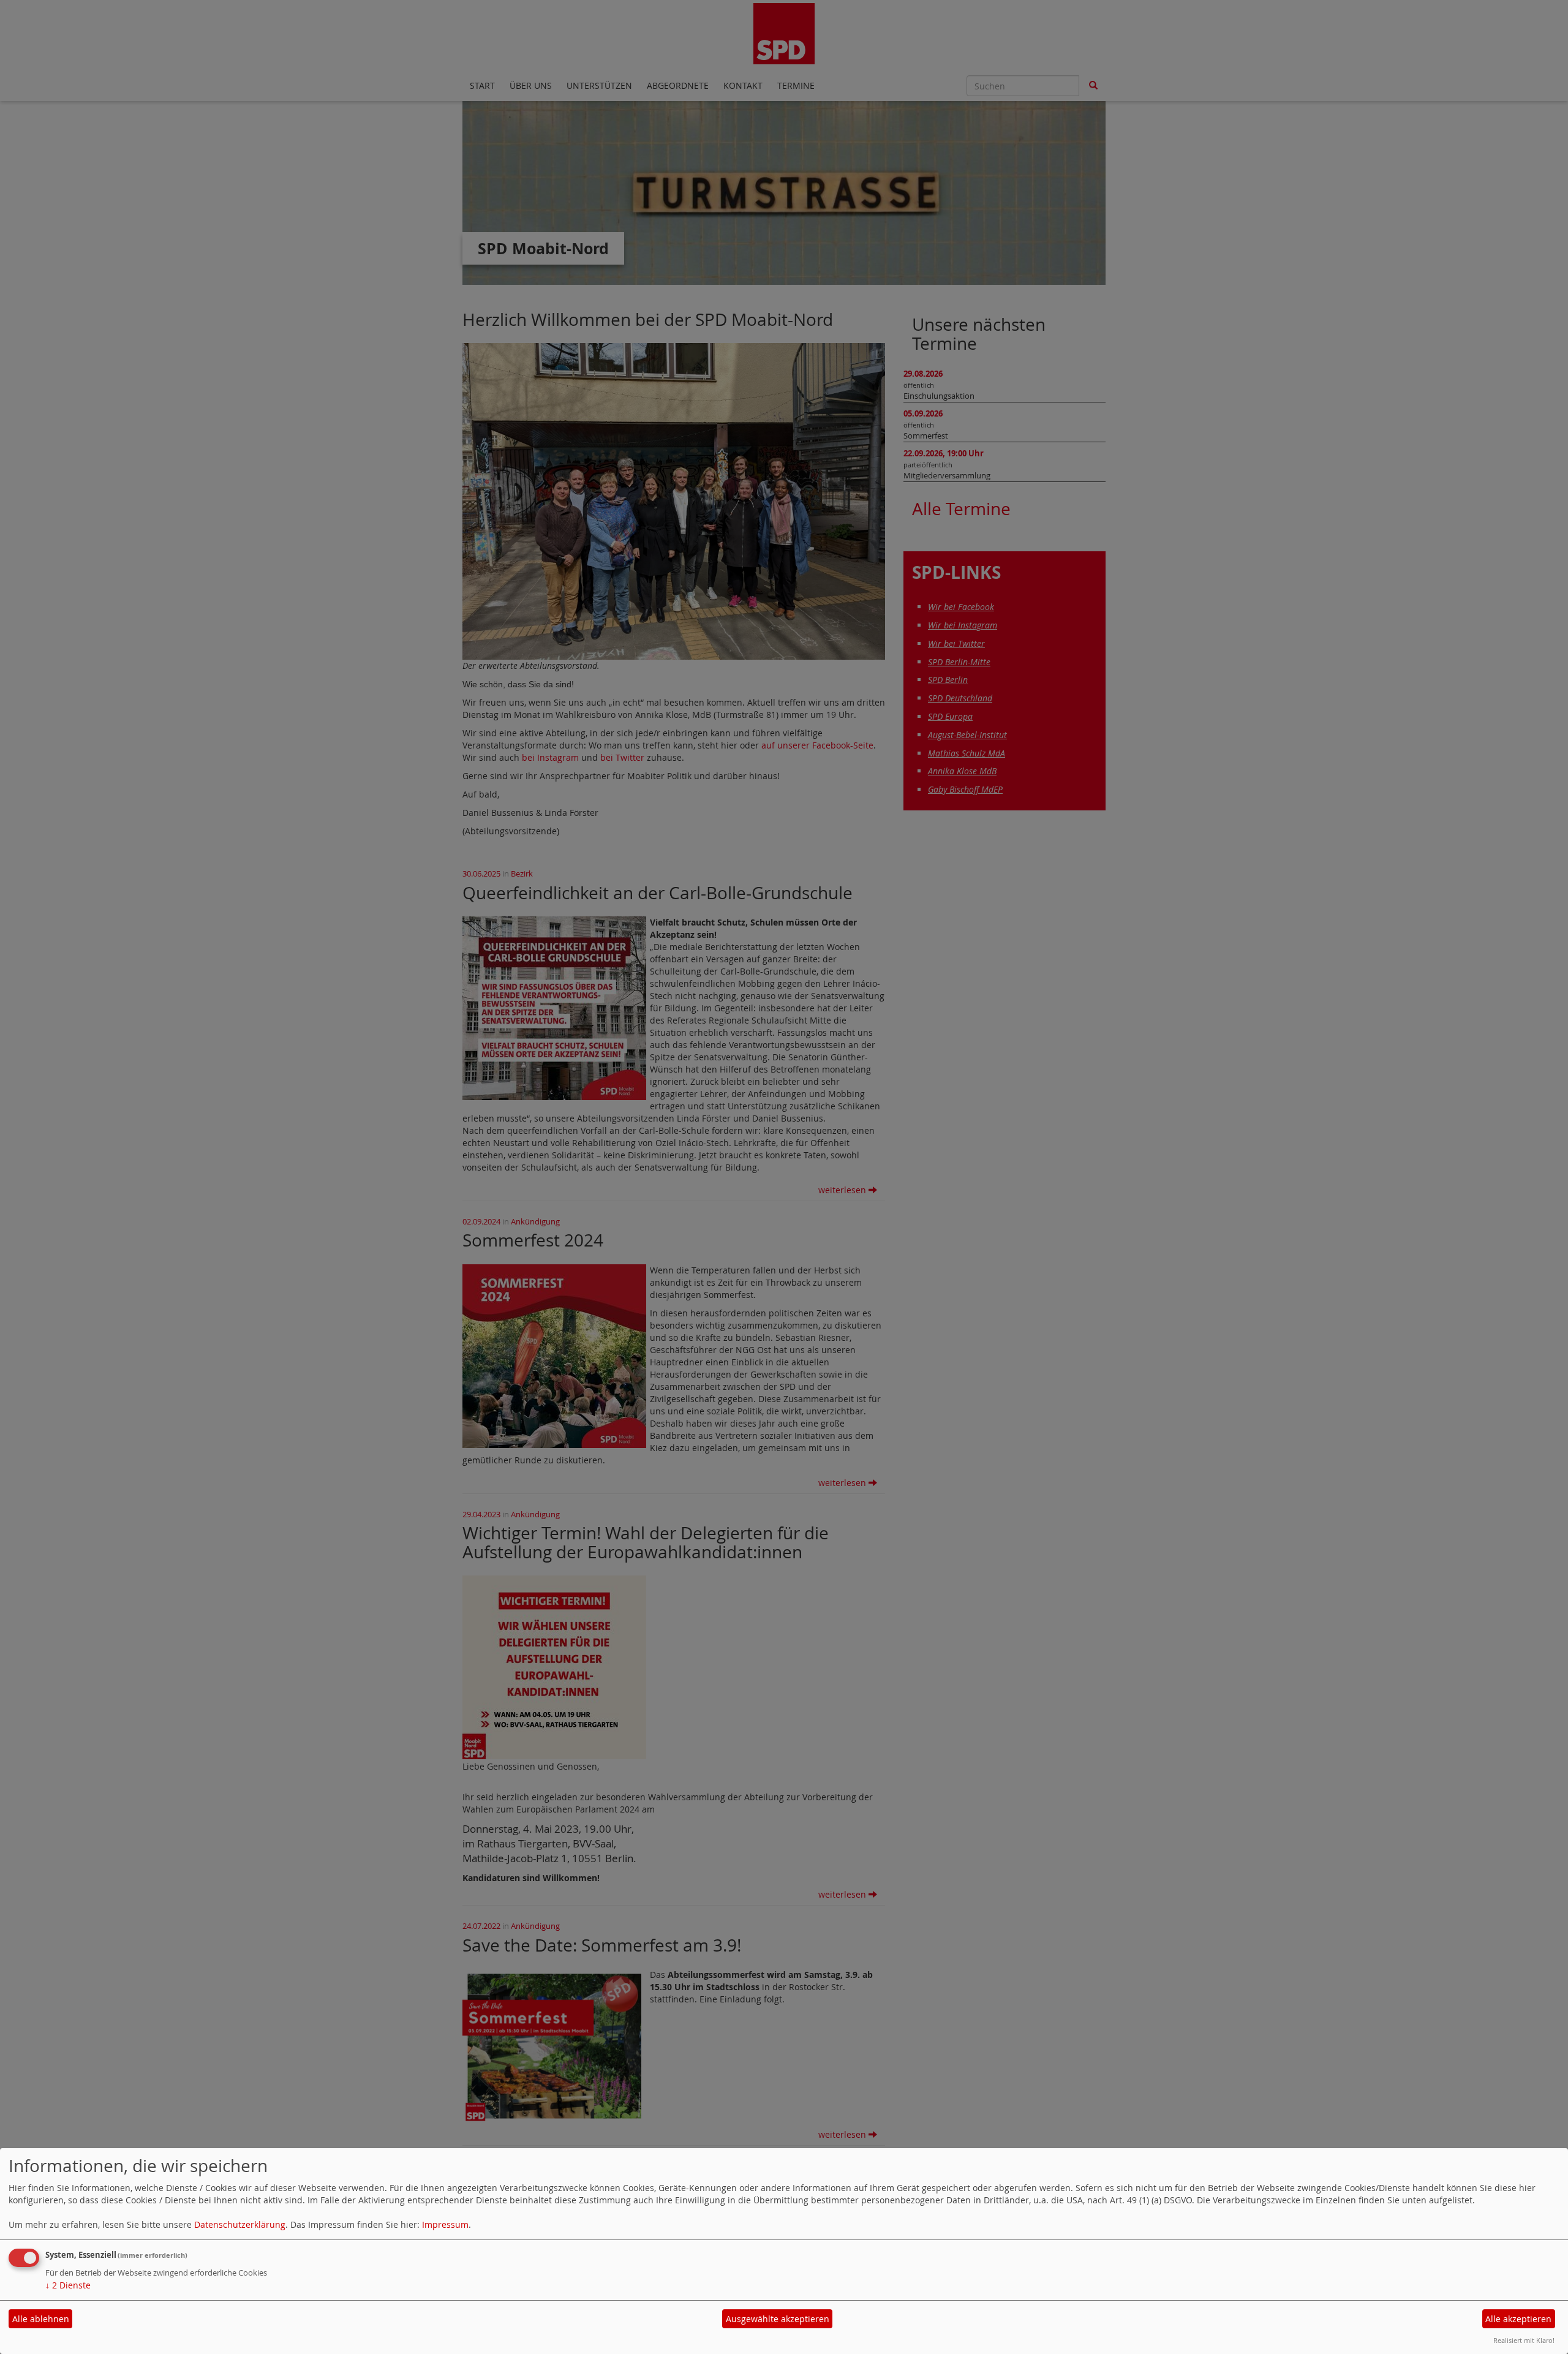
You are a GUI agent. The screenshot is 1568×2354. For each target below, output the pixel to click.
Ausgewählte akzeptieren (778, 2319)
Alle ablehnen (41, 2319)
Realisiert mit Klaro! (1524, 2340)
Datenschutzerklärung (240, 2224)
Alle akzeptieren (1518, 2319)
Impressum (445, 2224)
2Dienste (68, 2285)
